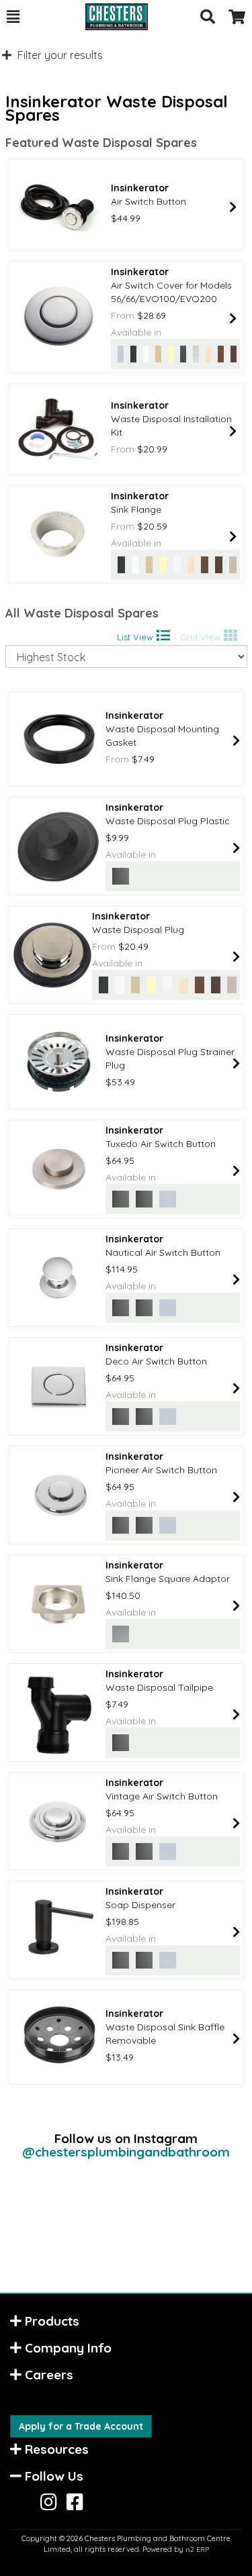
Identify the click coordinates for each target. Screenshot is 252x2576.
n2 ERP (197, 2549)
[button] (13, 17)
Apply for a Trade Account (81, 2426)
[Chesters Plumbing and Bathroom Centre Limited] (110, 17)
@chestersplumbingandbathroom (126, 2152)
